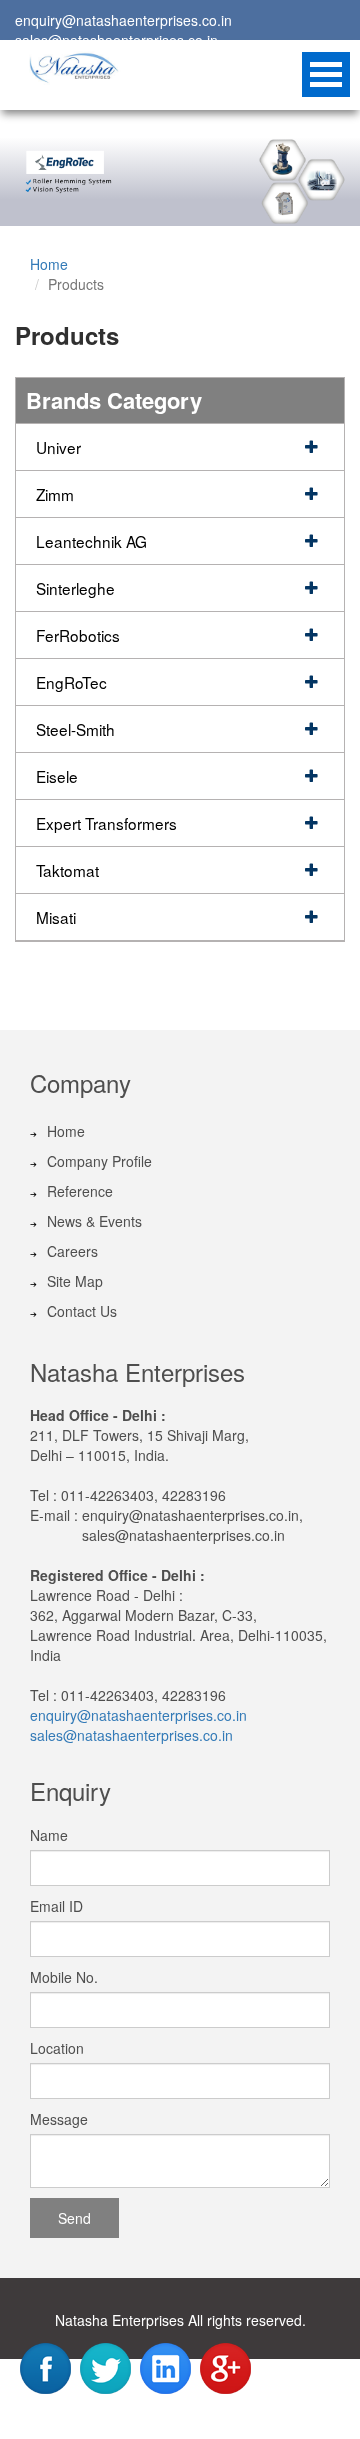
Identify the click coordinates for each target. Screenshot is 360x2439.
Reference (80, 1191)
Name (49, 1835)
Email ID (56, 1906)
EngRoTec (71, 682)
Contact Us (82, 1311)
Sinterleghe (75, 588)
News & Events (94, 1221)
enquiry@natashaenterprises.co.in (123, 20)
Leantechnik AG (91, 541)
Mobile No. (64, 1977)
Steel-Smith (75, 729)
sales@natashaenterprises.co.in (131, 1735)
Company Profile (99, 1161)
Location (57, 2048)
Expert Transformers (106, 823)
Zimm (55, 494)
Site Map (75, 1281)
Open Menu (326, 74)
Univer (58, 447)
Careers (72, 1251)
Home (49, 264)
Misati (56, 917)
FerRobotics (78, 635)
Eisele (57, 776)
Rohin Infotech (214, 2416)
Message (59, 2119)
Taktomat (67, 870)
